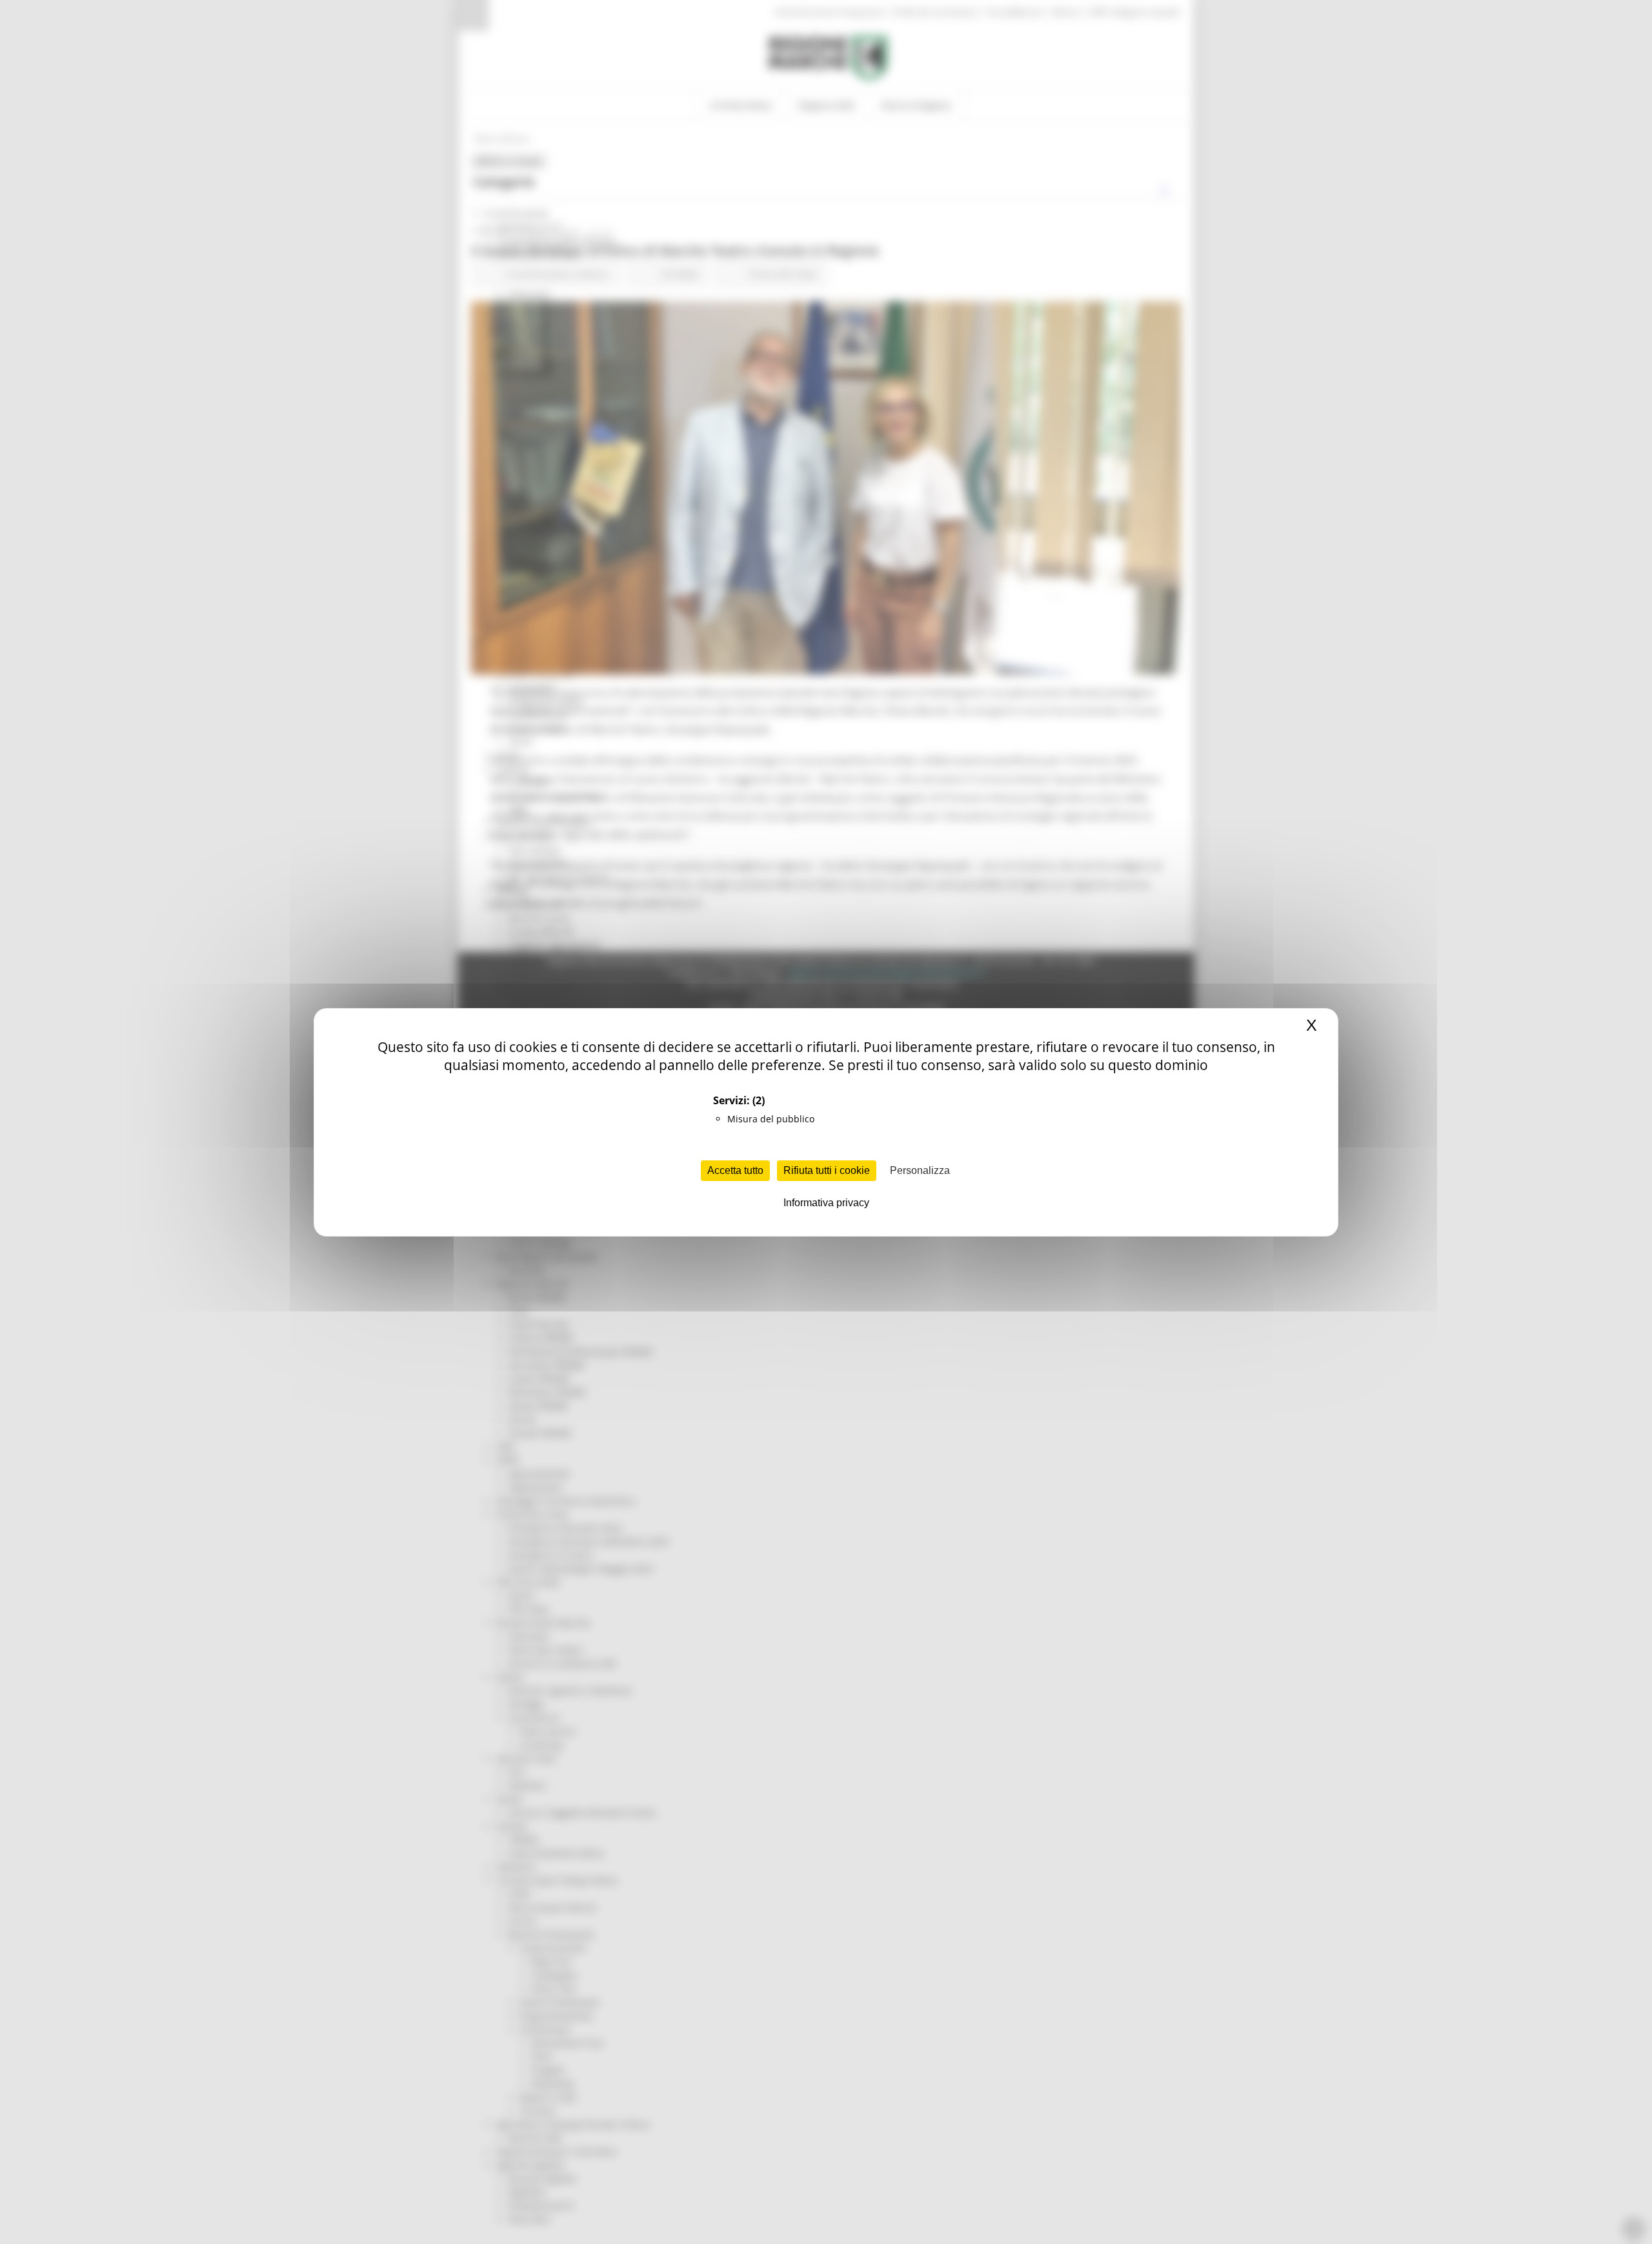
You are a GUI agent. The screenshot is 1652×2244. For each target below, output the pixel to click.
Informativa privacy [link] (826, 1203)
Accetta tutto (735, 1170)
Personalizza (920, 1170)
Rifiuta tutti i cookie (827, 1170)
